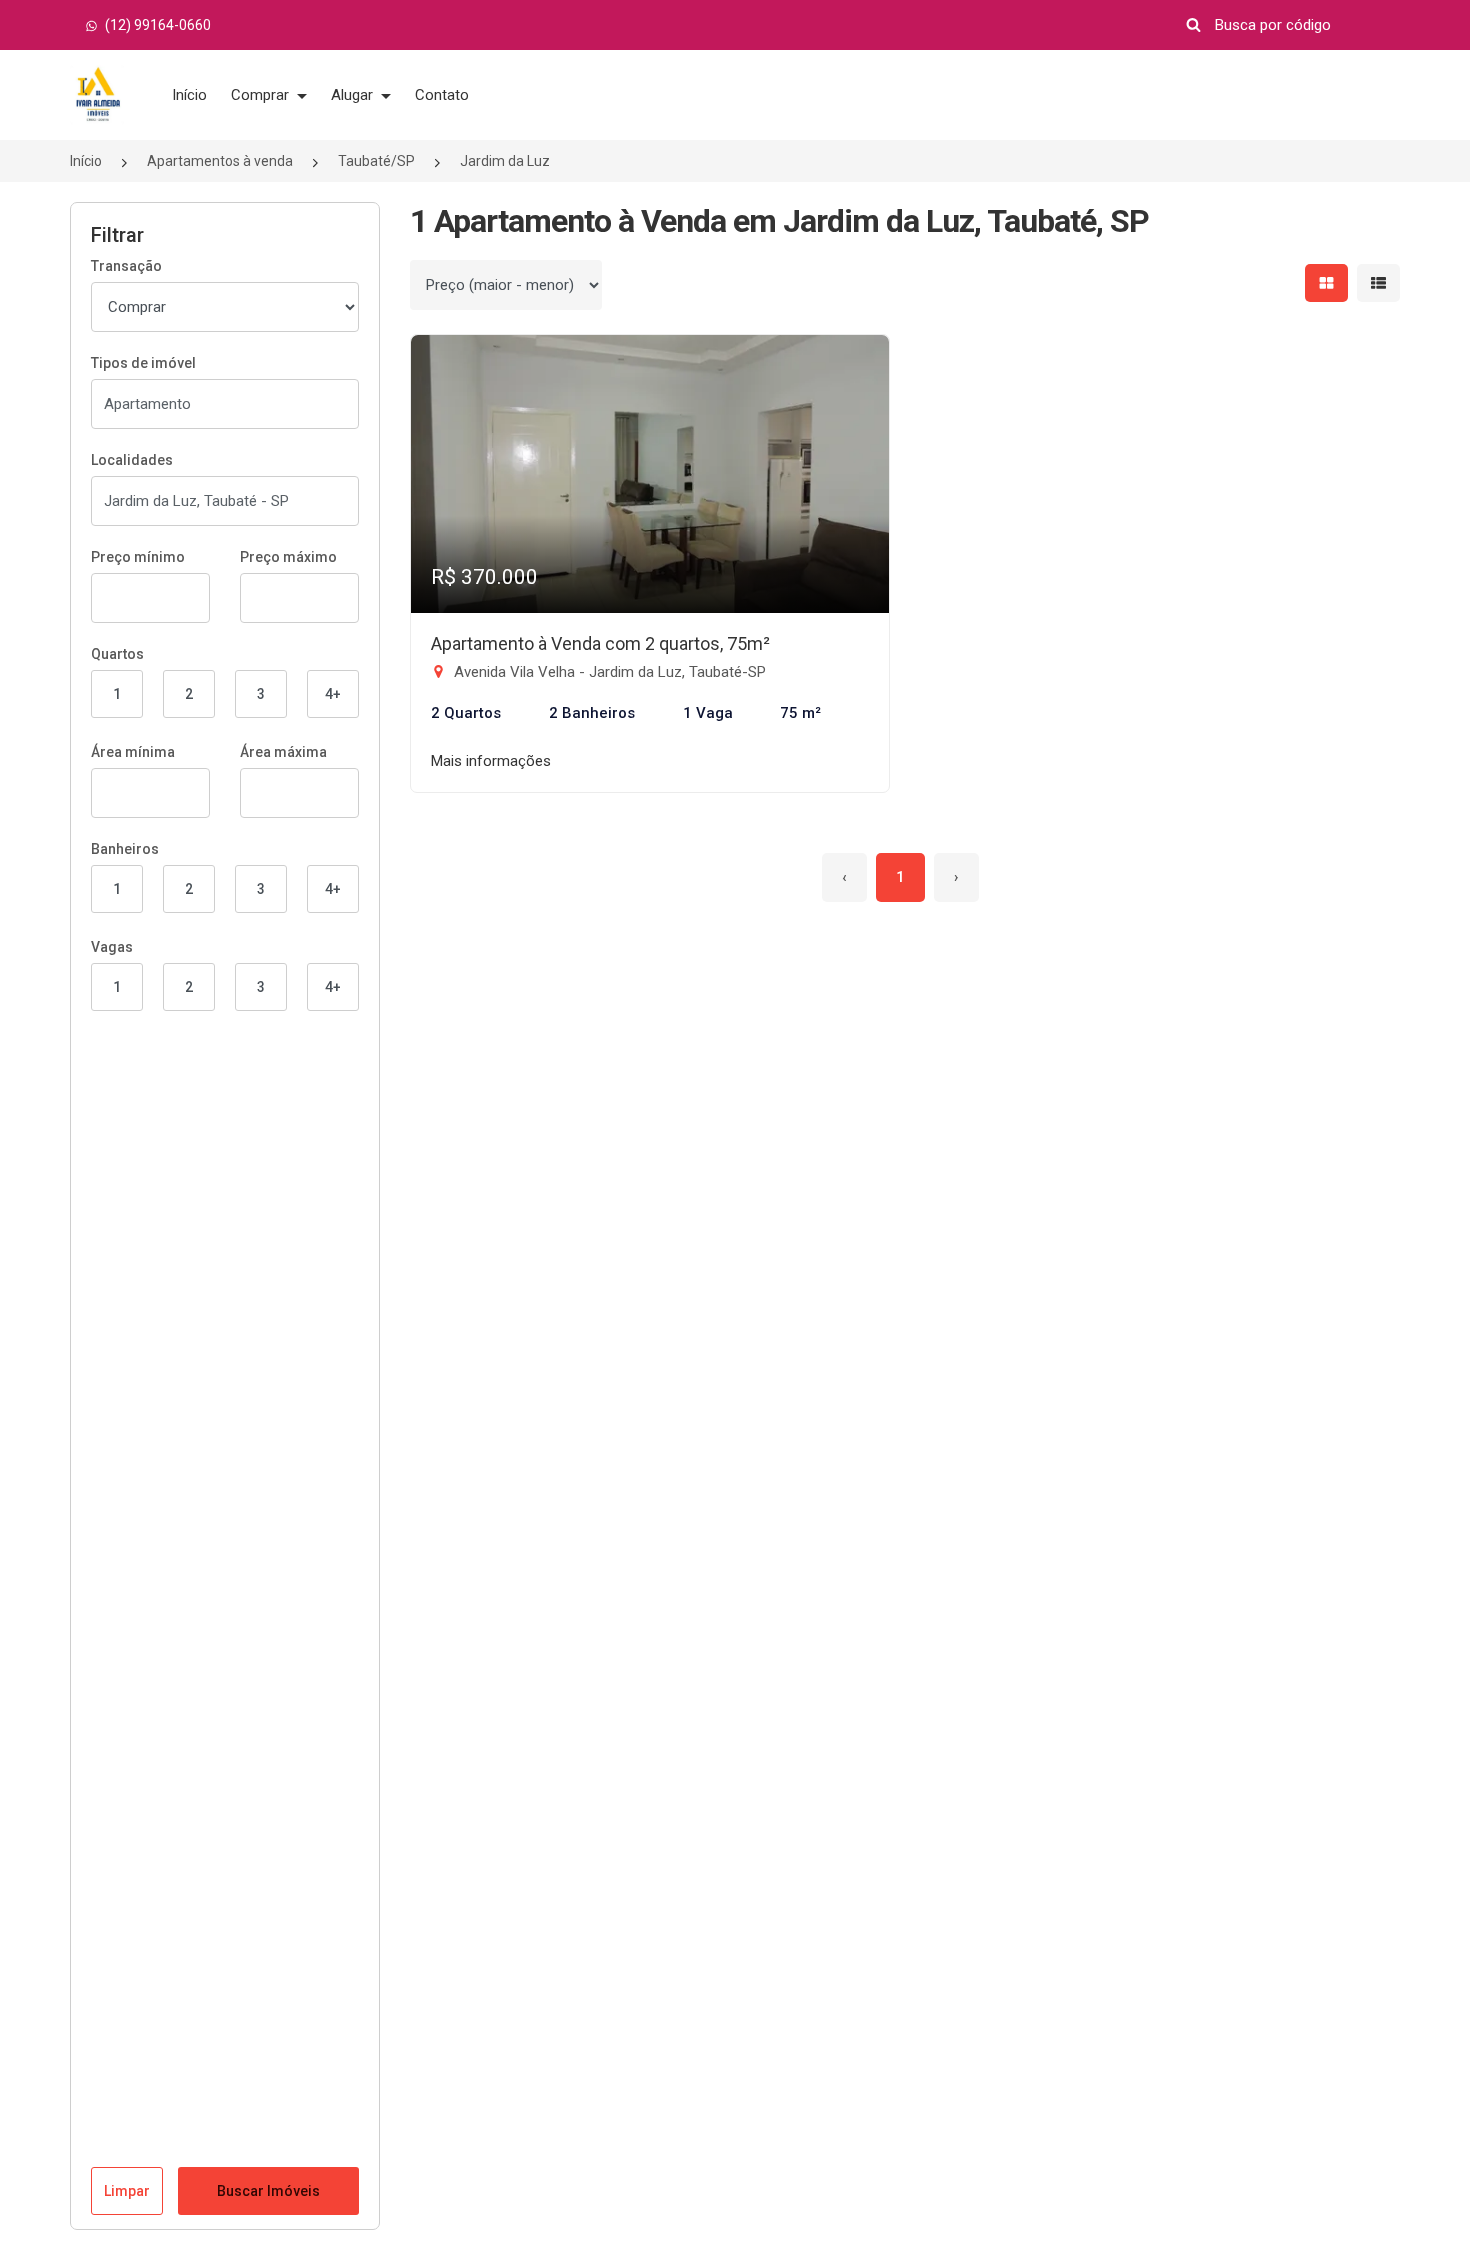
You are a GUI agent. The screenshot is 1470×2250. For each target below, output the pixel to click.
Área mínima (133, 752)
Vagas (112, 947)
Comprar (262, 95)
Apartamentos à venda (220, 161)
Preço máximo (288, 557)
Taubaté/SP (376, 161)
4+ (333, 694)
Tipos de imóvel (143, 363)
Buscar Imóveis (268, 2191)
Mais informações (491, 761)
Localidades (132, 460)
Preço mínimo (138, 557)
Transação (126, 266)
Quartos (117, 654)
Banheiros (125, 849)
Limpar (127, 2191)
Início (189, 95)
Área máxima (283, 752)
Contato (442, 95)
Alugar (354, 95)
